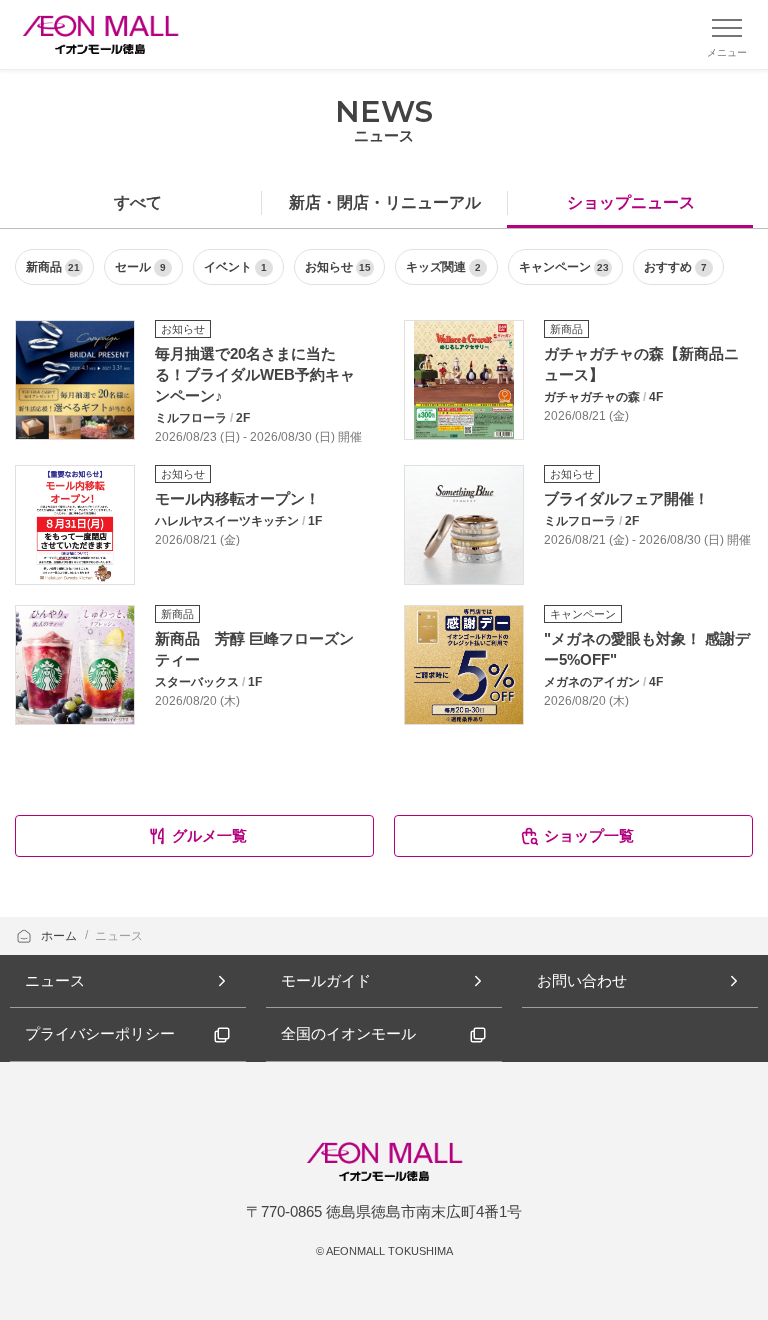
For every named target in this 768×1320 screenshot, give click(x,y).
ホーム (60, 936)
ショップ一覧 (589, 835)
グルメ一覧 (209, 835)
